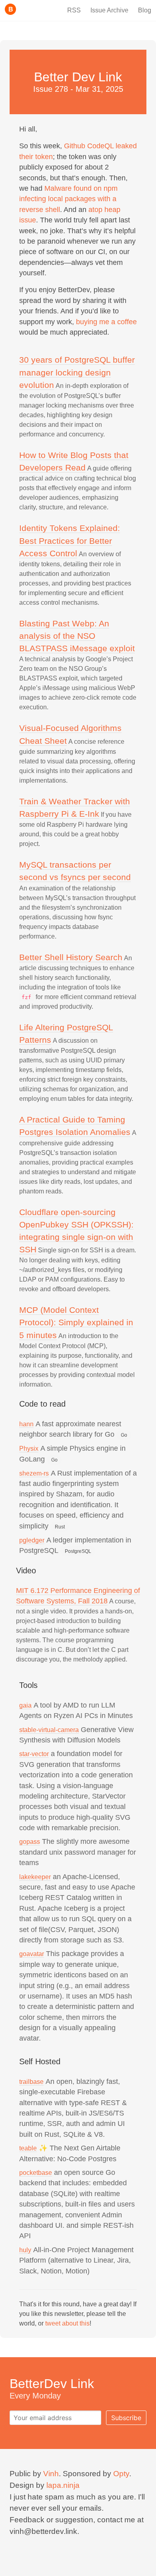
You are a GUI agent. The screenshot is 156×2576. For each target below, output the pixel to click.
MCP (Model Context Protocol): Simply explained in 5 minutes (76, 1322)
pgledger (32, 1540)
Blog (145, 10)
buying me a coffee (106, 322)
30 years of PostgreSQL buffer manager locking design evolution (77, 372)
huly (25, 2250)
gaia (25, 1705)
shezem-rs (34, 1473)
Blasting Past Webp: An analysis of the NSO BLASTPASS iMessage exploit (77, 636)
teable (28, 2148)
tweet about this (67, 2323)
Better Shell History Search (71, 957)
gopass (30, 1842)
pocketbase (36, 2173)
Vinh (51, 2474)
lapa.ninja (63, 2485)
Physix (29, 1448)
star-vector (34, 1754)
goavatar (32, 1954)
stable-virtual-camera (49, 1730)
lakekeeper (35, 1877)
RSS (74, 10)
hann (26, 1424)
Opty (121, 2474)
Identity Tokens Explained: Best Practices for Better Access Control (70, 540)
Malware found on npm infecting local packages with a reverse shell (68, 199)
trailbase (31, 2082)
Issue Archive (109, 10)
